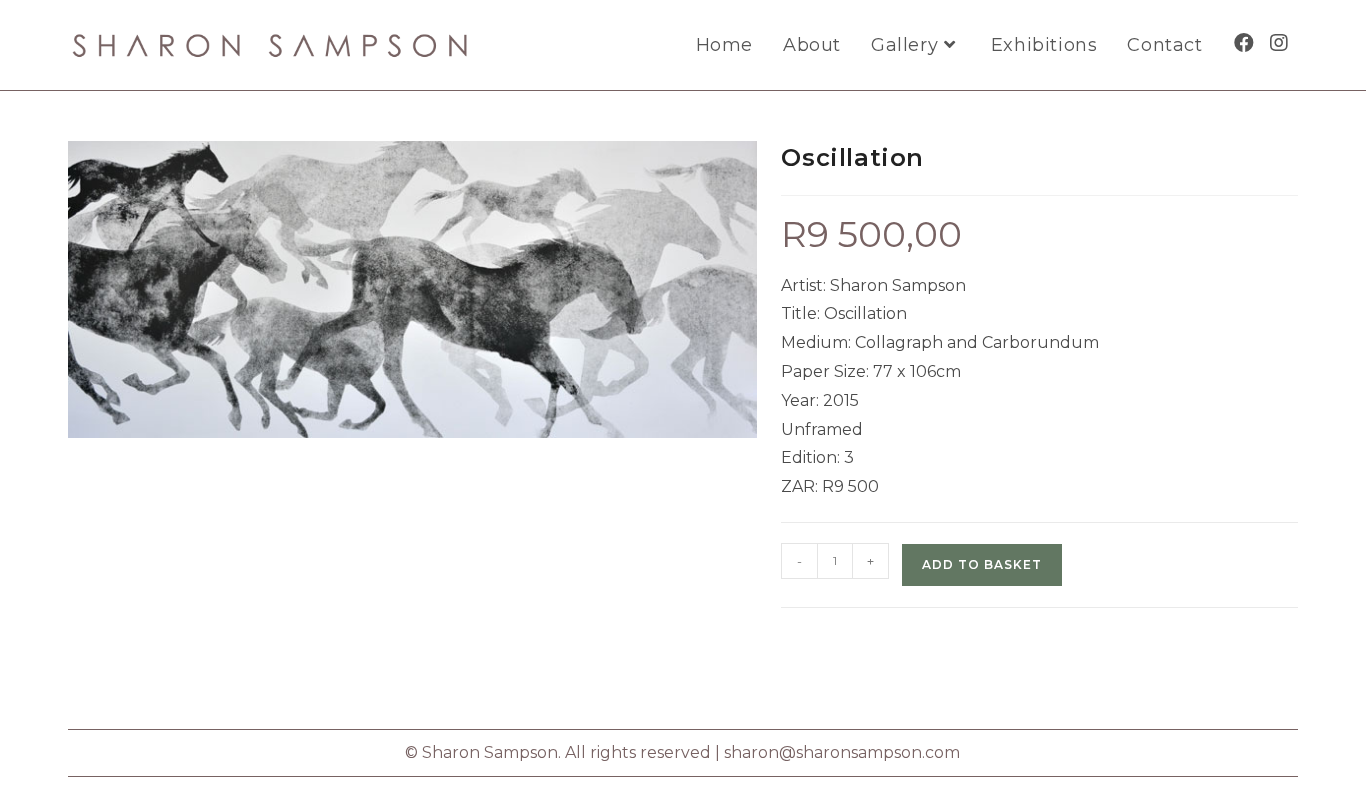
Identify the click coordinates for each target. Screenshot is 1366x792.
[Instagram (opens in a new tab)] (1279, 43)
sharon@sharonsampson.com (842, 752)
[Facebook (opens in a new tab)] (1244, 43)
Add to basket (982, 564)
